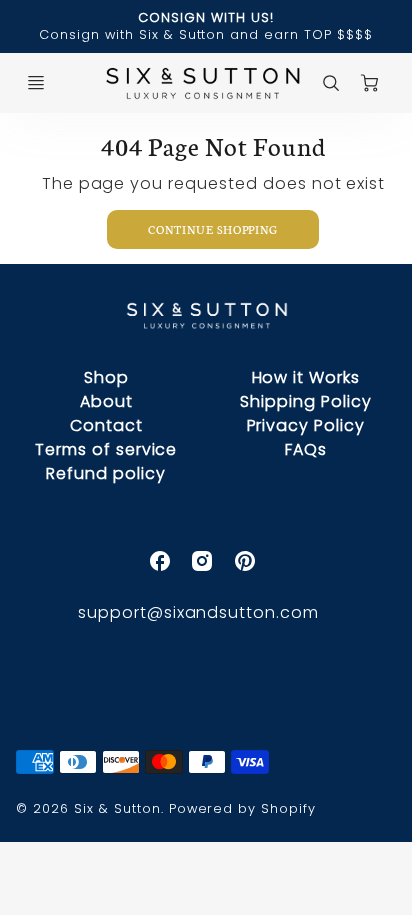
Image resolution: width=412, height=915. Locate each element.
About (106, 401)
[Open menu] (36, 83)
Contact (106, 425)
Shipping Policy (305, 401)
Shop (106, 377)
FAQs (306, 449)
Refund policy (105, 473)
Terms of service (106, 449)
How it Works (306, 377)
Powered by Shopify (242, 808)
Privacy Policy (306, 425)
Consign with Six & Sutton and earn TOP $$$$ (205, 34)
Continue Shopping (213, 229)
